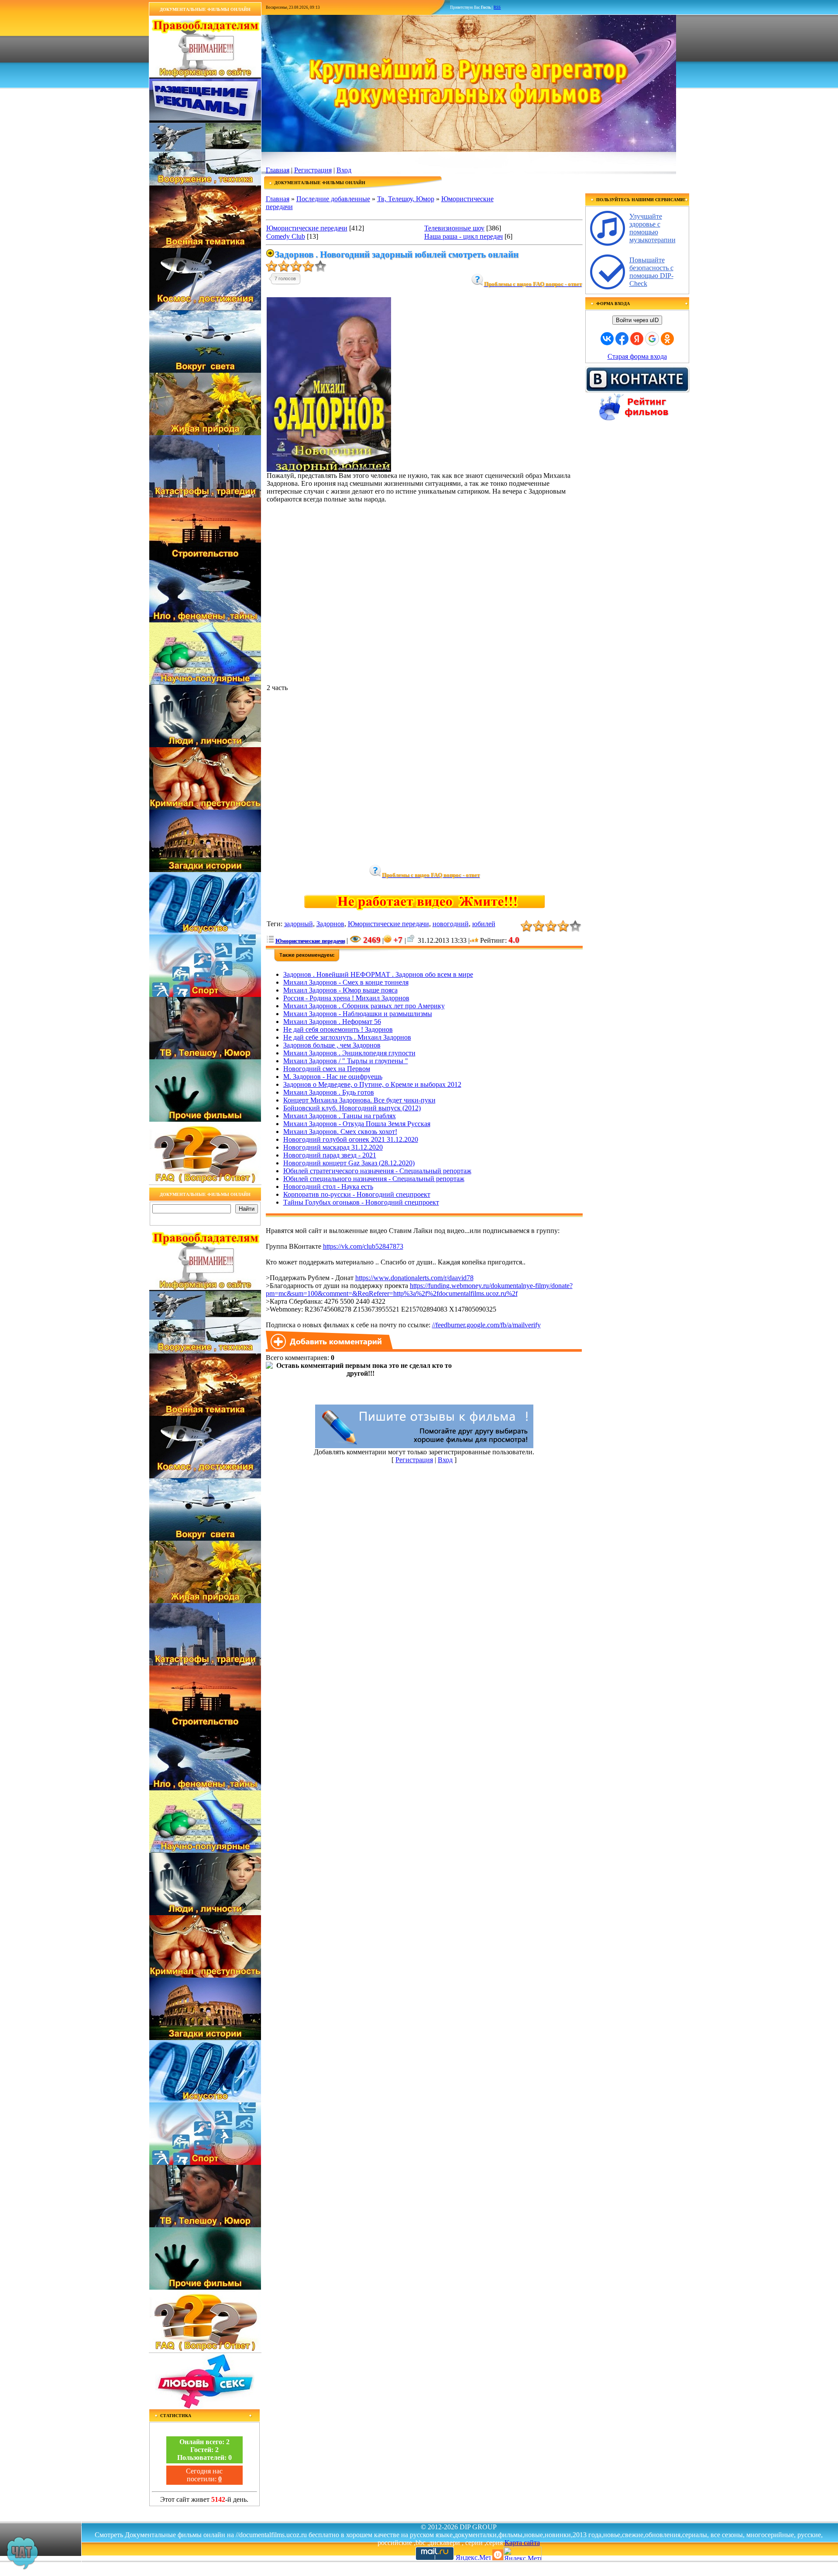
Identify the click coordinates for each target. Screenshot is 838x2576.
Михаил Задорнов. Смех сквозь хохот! (340, 1132)
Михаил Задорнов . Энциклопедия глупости (349, 1053)
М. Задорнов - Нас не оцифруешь (333, 1077)
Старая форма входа (637, 356)
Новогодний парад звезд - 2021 (330, 1155)
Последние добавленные (333, 199)
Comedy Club (286, 236)
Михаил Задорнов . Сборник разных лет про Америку (364, 1006)
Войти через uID (637, 320)
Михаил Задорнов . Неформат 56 (332, 1022)
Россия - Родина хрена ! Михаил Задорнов (346, 998)
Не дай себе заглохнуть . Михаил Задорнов (347, 1037)
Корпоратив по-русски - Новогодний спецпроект (357, 1194)
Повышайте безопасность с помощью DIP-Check (651, 272)
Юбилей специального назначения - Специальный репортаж (374, 1179)
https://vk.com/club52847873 (363, 1246)
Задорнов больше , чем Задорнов (332, 1045)
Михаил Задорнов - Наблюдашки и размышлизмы (358, 1014)
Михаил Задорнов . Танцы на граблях (340, 1116)
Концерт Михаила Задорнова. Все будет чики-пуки (359, 1100)
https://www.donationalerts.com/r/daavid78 (414, 1278)
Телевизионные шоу (454, 228)
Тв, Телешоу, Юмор (406, 199)
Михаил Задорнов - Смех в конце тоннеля (346, 982)
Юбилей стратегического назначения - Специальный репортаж (377, 1171)
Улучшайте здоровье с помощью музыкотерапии (653, 228)
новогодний (451, 924)
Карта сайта (522, 2543)
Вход (344, 170)
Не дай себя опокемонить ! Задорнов (338, 1029)
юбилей (484, 924)
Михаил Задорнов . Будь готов (329, 1092)
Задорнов (330, 924)
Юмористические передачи (307, 228)
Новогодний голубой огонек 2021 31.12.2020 (351, 1139)
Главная (278, 170)
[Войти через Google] (652, 339)
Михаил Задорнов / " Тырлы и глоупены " (346, 1061)
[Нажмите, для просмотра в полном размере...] (329, 469)
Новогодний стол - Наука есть (328, 1187)
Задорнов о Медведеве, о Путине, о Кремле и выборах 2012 (372, 1084)
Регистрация (313, 170)
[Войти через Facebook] (622, 339)
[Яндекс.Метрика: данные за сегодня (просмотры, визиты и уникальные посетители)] (522, 2554)
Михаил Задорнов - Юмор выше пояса (340, 990)
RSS (497, 7)
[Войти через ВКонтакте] (607, 339)
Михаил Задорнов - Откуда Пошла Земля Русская (357, 1124)
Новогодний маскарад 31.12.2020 (333, 1147)
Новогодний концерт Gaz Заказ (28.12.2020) (349, 1163)
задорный (299, 924)
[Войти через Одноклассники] (667, 339)
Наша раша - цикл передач (464, 236)
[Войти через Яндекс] (637, 339)
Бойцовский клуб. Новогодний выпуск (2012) (352, 1108)
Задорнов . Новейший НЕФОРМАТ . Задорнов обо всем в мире (378, 974)
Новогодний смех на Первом (327, 1069)
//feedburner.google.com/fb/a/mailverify (486, 1325)
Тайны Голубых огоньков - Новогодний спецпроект (361, 1202)
